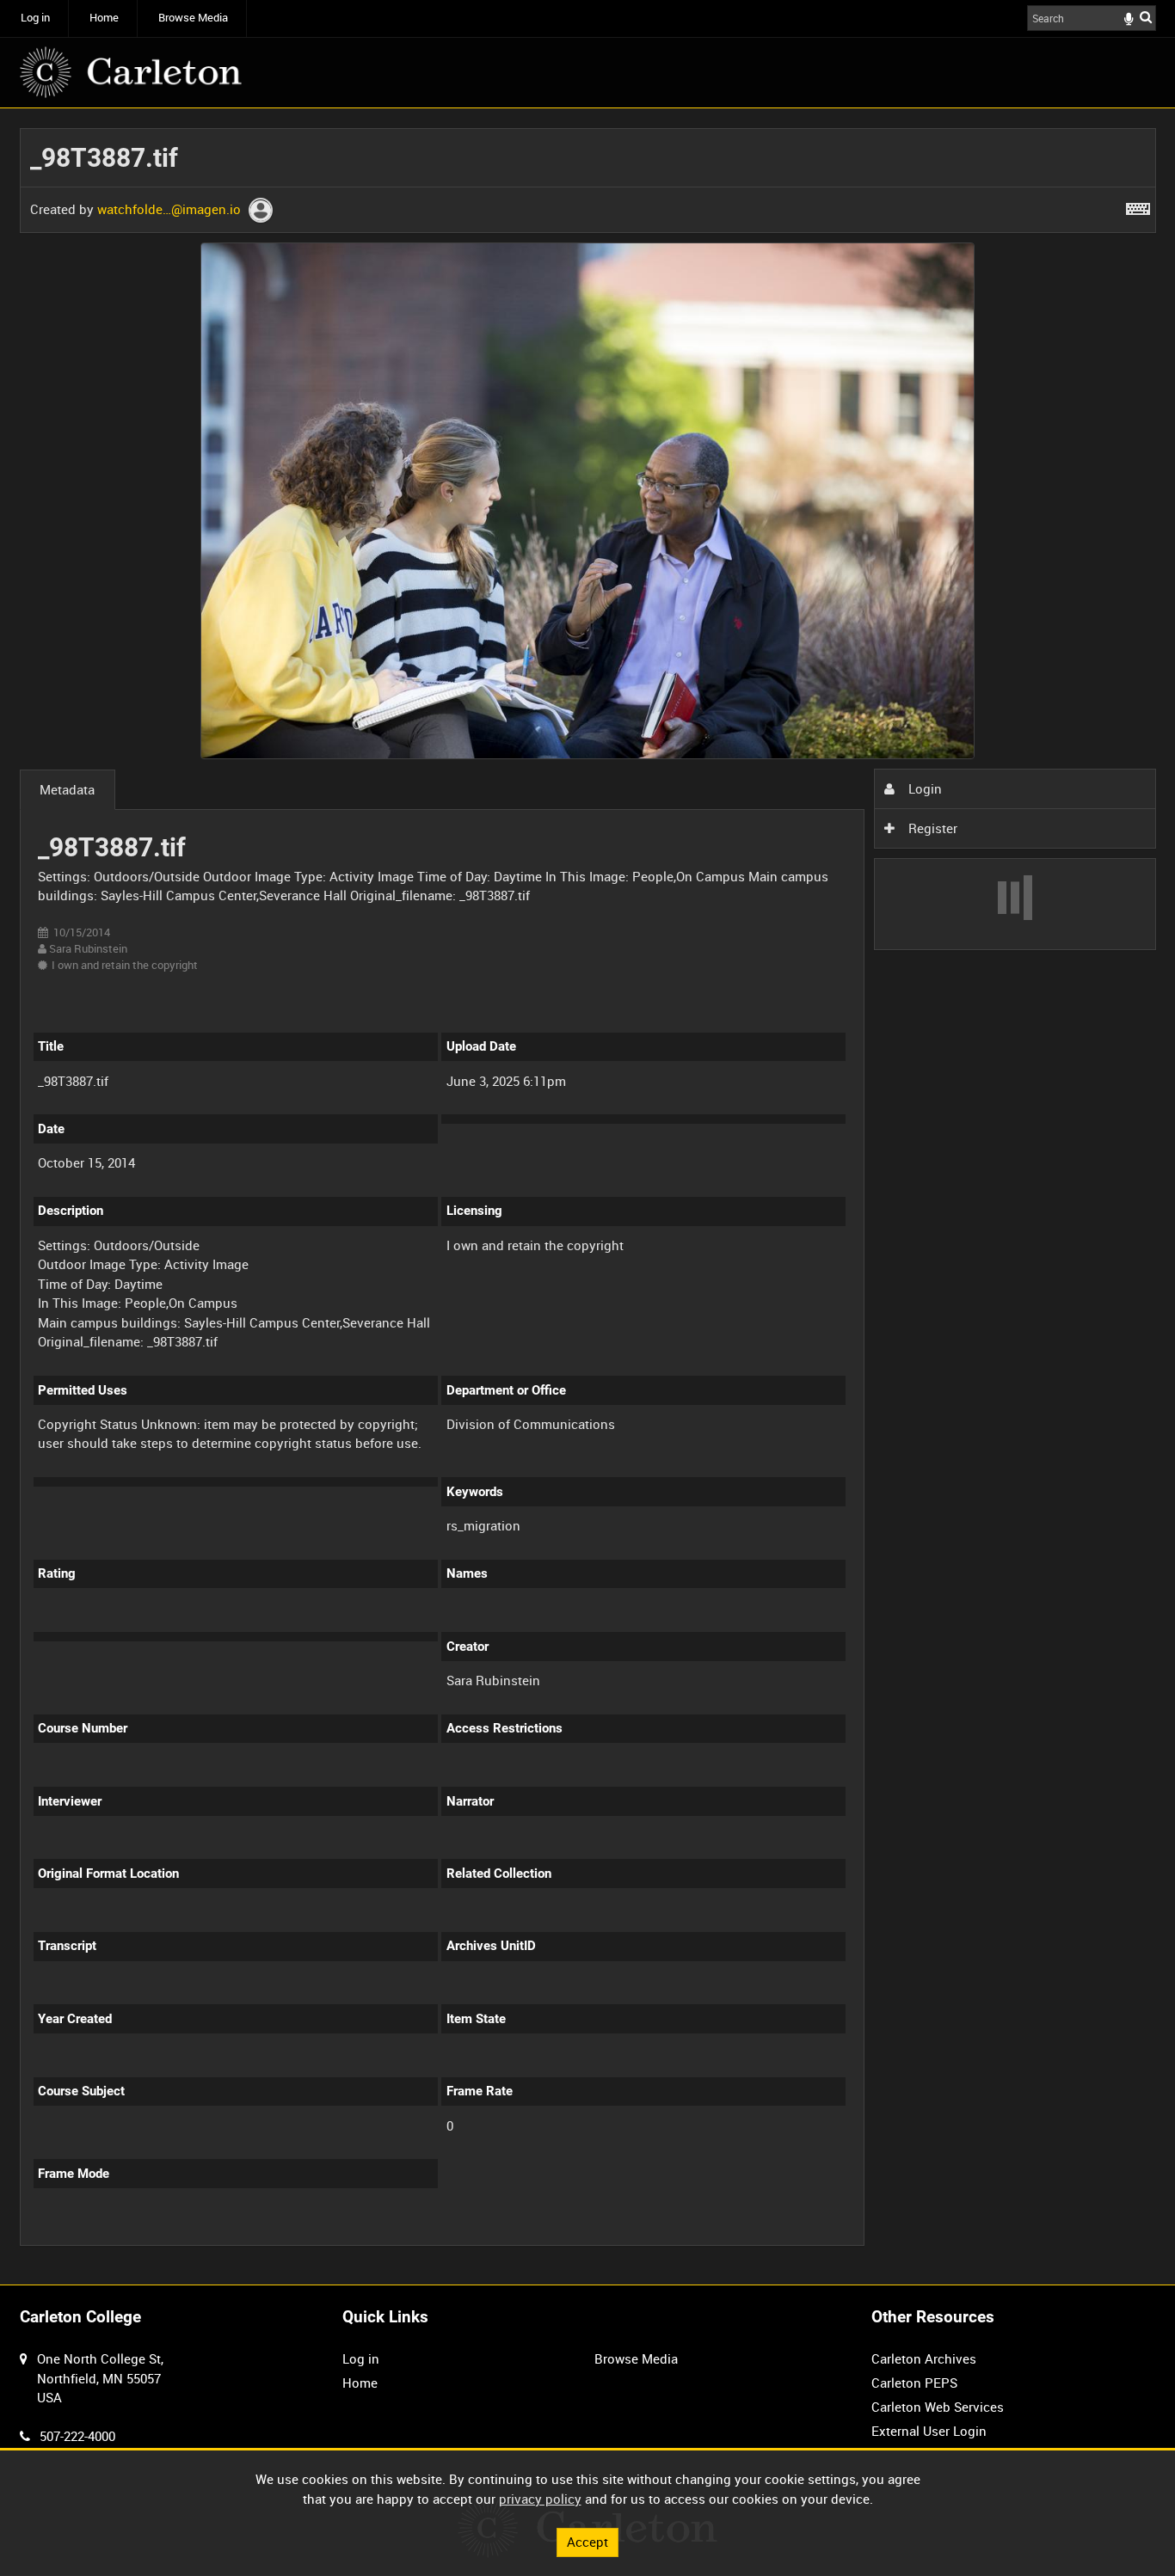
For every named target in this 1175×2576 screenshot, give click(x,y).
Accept (587, 2542)
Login (923, 788)
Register (931, 828)
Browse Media (193, 18)
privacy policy (540, 2499)
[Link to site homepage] (131, 72)
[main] (588, 1196)
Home (104, 18)
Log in (35, 18)
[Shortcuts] (1138, 205)
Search (1146, 17)
